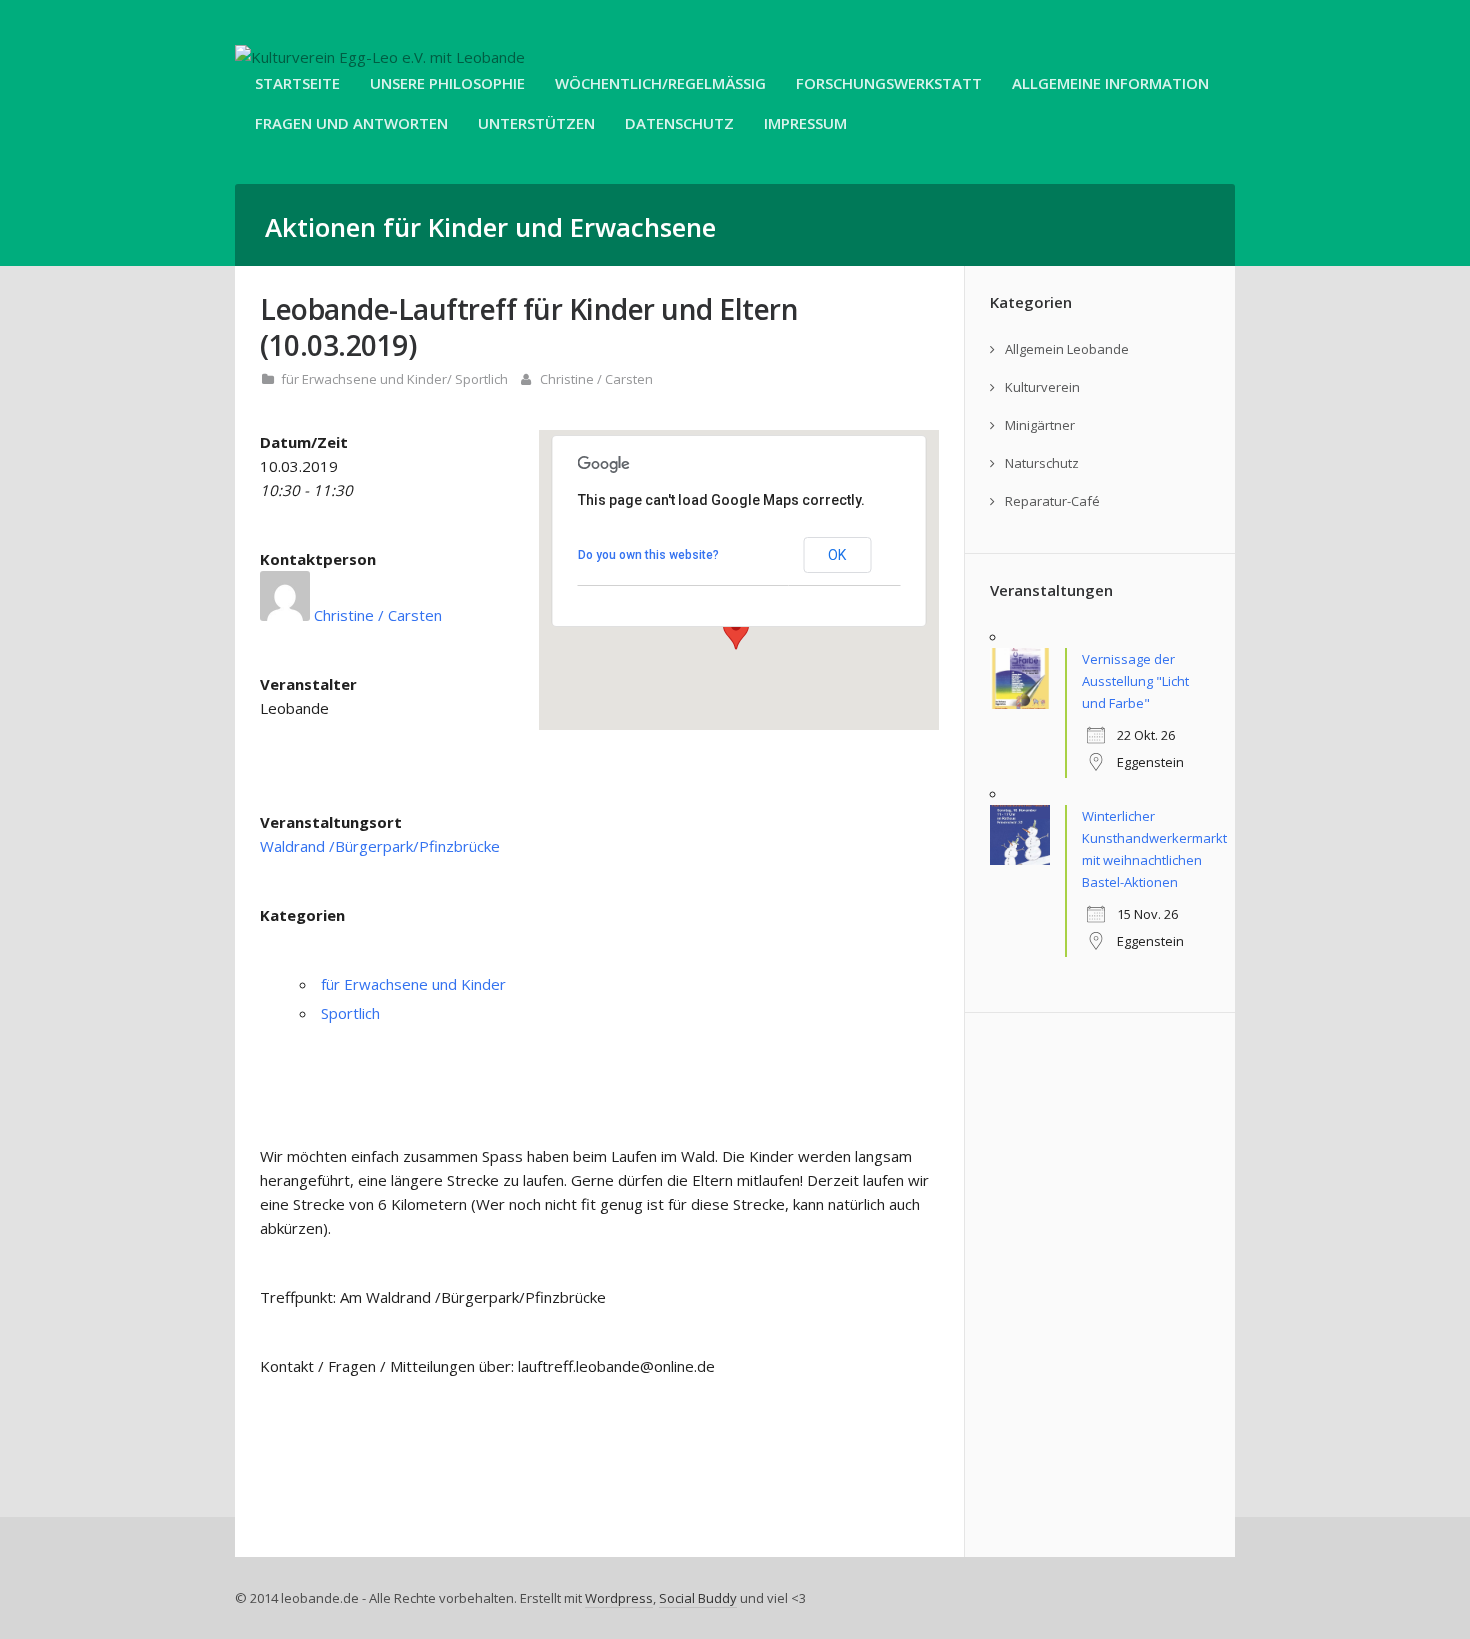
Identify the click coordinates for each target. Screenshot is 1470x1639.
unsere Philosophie (447, 83)
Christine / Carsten (596, 379)
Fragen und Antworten (351, 123)
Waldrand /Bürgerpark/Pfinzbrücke (380, 846)
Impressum (805, 123)
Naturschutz (1042, 463)
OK (837, 555)
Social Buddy (698, 1598)
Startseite (297, 83)
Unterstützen (536, 123)
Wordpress (619, 1598)
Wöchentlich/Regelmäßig (660, 83)
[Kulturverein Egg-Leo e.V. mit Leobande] (380, 57)
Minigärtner (1040, 425)
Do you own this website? (648, 555)
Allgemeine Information (1110, 83)
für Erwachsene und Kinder (364, 379)
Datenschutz (679, 123)
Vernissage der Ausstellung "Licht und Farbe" (1135, 681)
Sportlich (481, 379)
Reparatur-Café (1052, 501)
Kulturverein (1042, 387)
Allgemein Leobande (1067, 349)
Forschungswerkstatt (889, 83)
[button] (736, 631)
